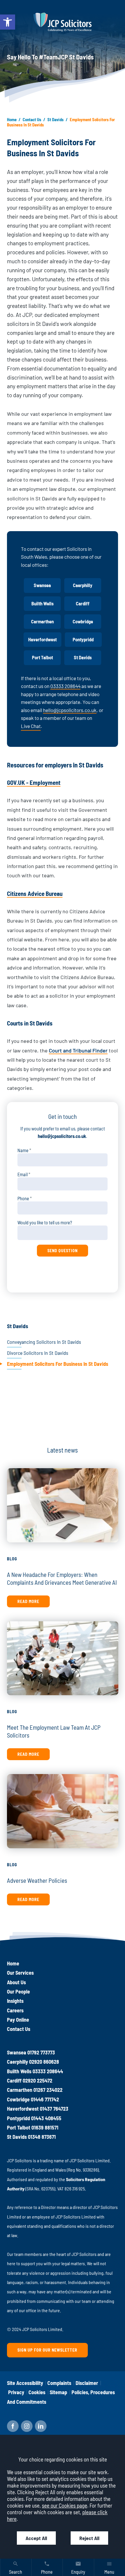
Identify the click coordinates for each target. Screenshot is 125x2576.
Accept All (36, 2538)
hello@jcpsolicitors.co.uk (70, 710)
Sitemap (58, 2392)
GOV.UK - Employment (34, 782)
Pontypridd (83, 639)
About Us (16, 1982)
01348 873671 (42, 2137)
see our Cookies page (65, 2505)
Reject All (89, 2538)
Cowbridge (83, 621)
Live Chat (31, 726)
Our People (18, 1992)
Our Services (20, 1973)
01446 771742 (45, 2099)
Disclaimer (87, 2383)
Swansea (42, 585)
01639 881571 (45, 2127)
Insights (15, 2001)
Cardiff (83, 603)
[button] (8, 22)
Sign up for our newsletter (47, 2350)
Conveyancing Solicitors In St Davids (44, 1342)
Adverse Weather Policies (37, 1880)
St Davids (56, 119)
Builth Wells (42, 603)
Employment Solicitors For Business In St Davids (58, 1364)
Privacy (16, 2392)
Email (23, 1174)
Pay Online (18, 2020)
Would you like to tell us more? (45, 1222)
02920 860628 (44, 2062)
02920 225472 (37, 2081)
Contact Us (32, 119)
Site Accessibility (25, 2383)
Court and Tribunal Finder (78, 1050)
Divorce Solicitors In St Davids (38, 1353)
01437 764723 (54, 2109)
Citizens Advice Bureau (35, 893)
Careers (15, 2010)
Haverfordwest (42, 639)
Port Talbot (42, 657)
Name (23, 1150)
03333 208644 (65, 686)
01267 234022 (48, 2090)
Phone (23, 1198)
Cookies (37, 2392)
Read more (28, 1601)
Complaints (59, 2383)
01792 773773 (41, 2052)
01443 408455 (46, 2118)
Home (12, 119)
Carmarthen (42, 621)
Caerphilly (83, 585)
